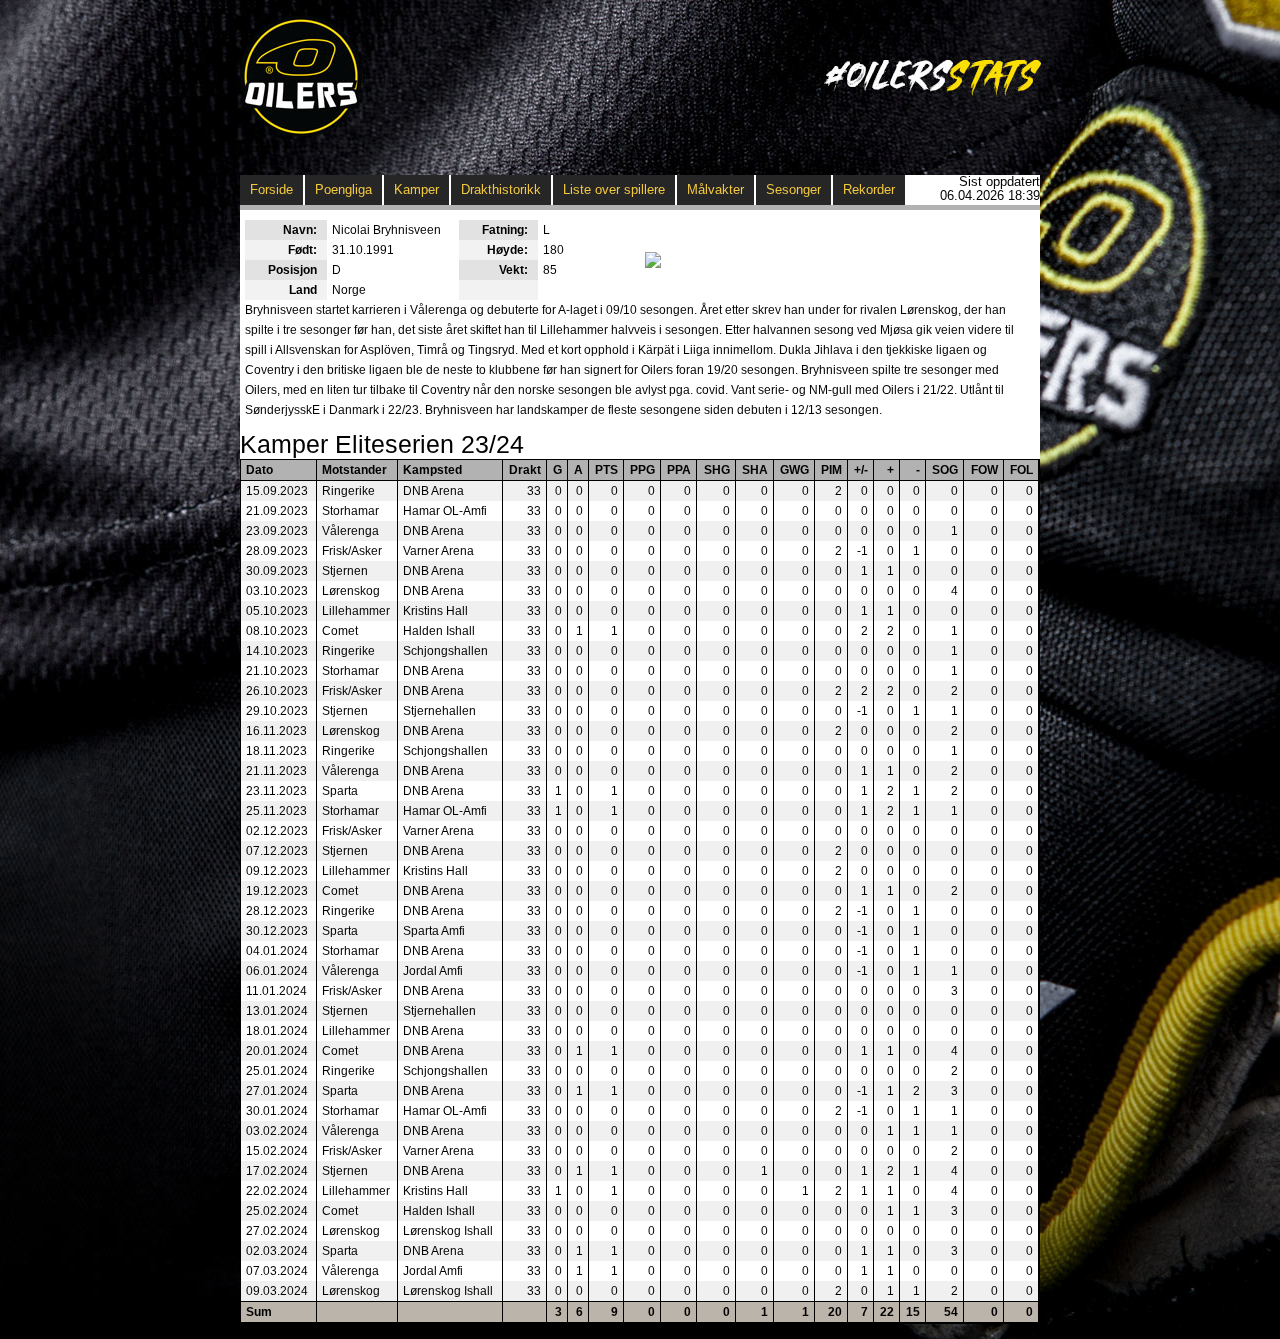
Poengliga (343, 189)
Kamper (416, 189)
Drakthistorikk (501, 189)
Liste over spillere (614, 189)
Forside (271, 189)
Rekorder (869, 189)
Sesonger (793, 189)
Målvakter (715, 189)
